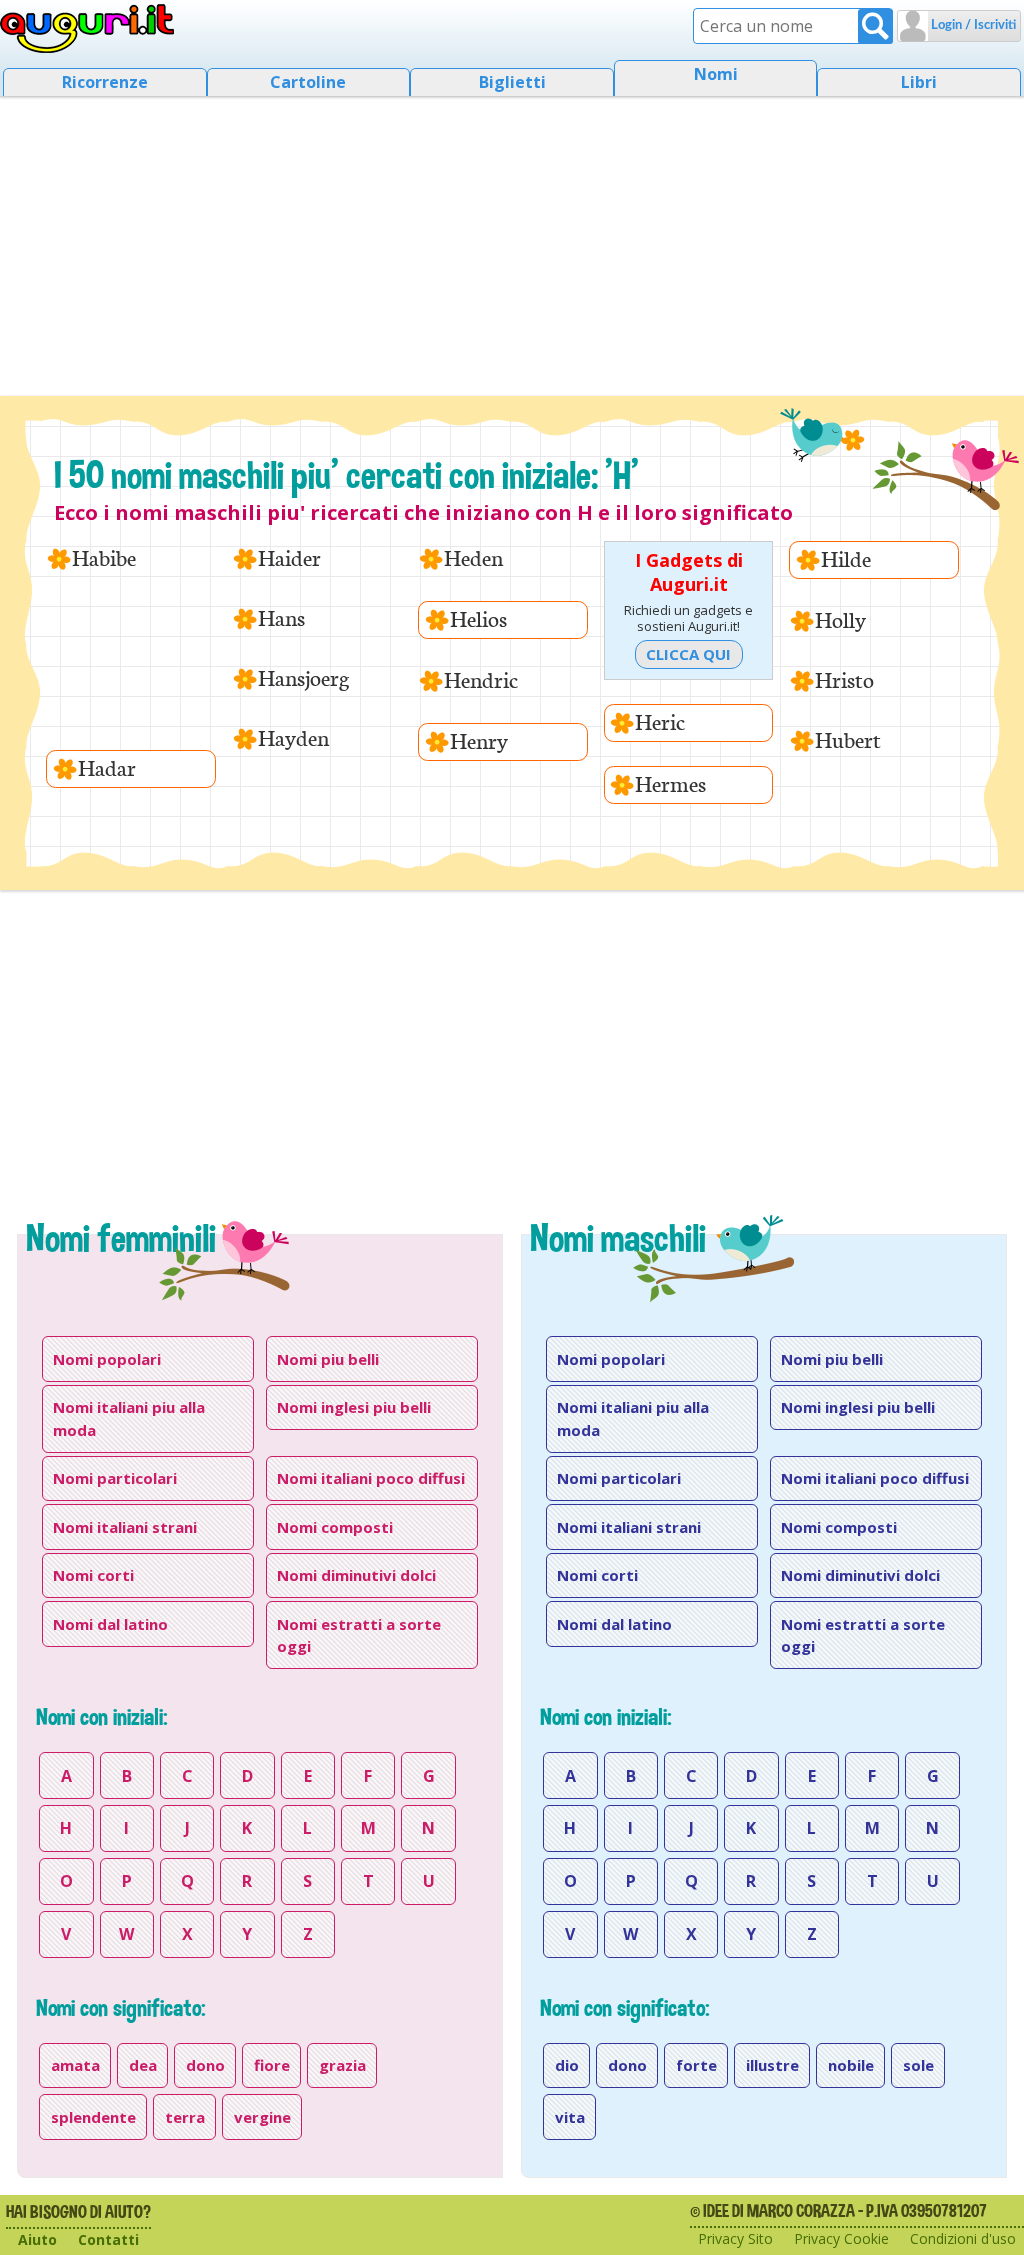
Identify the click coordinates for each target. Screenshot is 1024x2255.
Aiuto (37, 2239)
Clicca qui (688, 654)
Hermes (670, 784)
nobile (851, 2065)
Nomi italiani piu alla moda (129, 1418)
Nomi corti (93, 1575)
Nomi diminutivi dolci (356, 1575)
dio (567, 2065)
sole (918, 2065)
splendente (93, 2117)
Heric (660, 722)
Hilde (846, 559)
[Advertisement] (512, 240)
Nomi (716, 74)
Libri (919, 82)
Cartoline (308, 82)
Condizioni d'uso (963, 2238)
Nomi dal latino (110, 1624)
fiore (272, 2065)
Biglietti (512, 82)
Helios (478, 619)
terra (185, 2117)
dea (143, 2065)
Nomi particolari (115, 1478)
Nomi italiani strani (125, 1527)
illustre (772, 2065)
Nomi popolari (107, 1359)
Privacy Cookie (841, 2238)
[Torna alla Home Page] (87, 29)
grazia (342, 2065)
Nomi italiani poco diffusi (371, 1478)
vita (570, 2117)
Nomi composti (335, 1527)
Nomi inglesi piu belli (354, 1407)
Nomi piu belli (328, 1359)
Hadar (107, 768)
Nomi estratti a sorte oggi (359, 1635)
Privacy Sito (735, 2238)
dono (205, 2065)
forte (696, 2065)
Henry (479, 741)
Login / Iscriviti (972, 25)
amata (75, 2065)
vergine (262, 2117)
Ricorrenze (105, 82)
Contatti (108, 2239)
